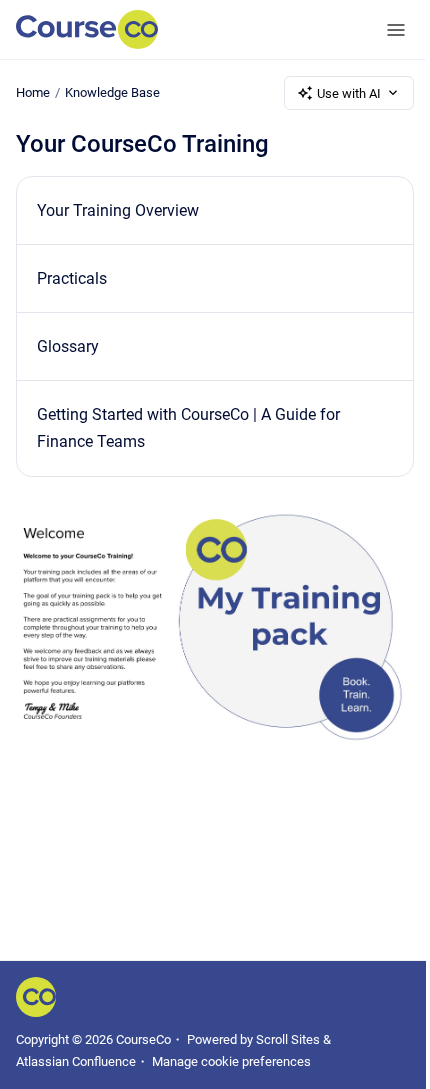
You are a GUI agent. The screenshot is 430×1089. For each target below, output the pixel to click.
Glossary (68, 346)
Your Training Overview (118, 210)
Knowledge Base (112, 92)
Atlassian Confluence (76, 1061)
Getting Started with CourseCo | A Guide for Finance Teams (188, 428)
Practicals (72, 278)
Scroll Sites (288, 1039)
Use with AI (349, 93)
